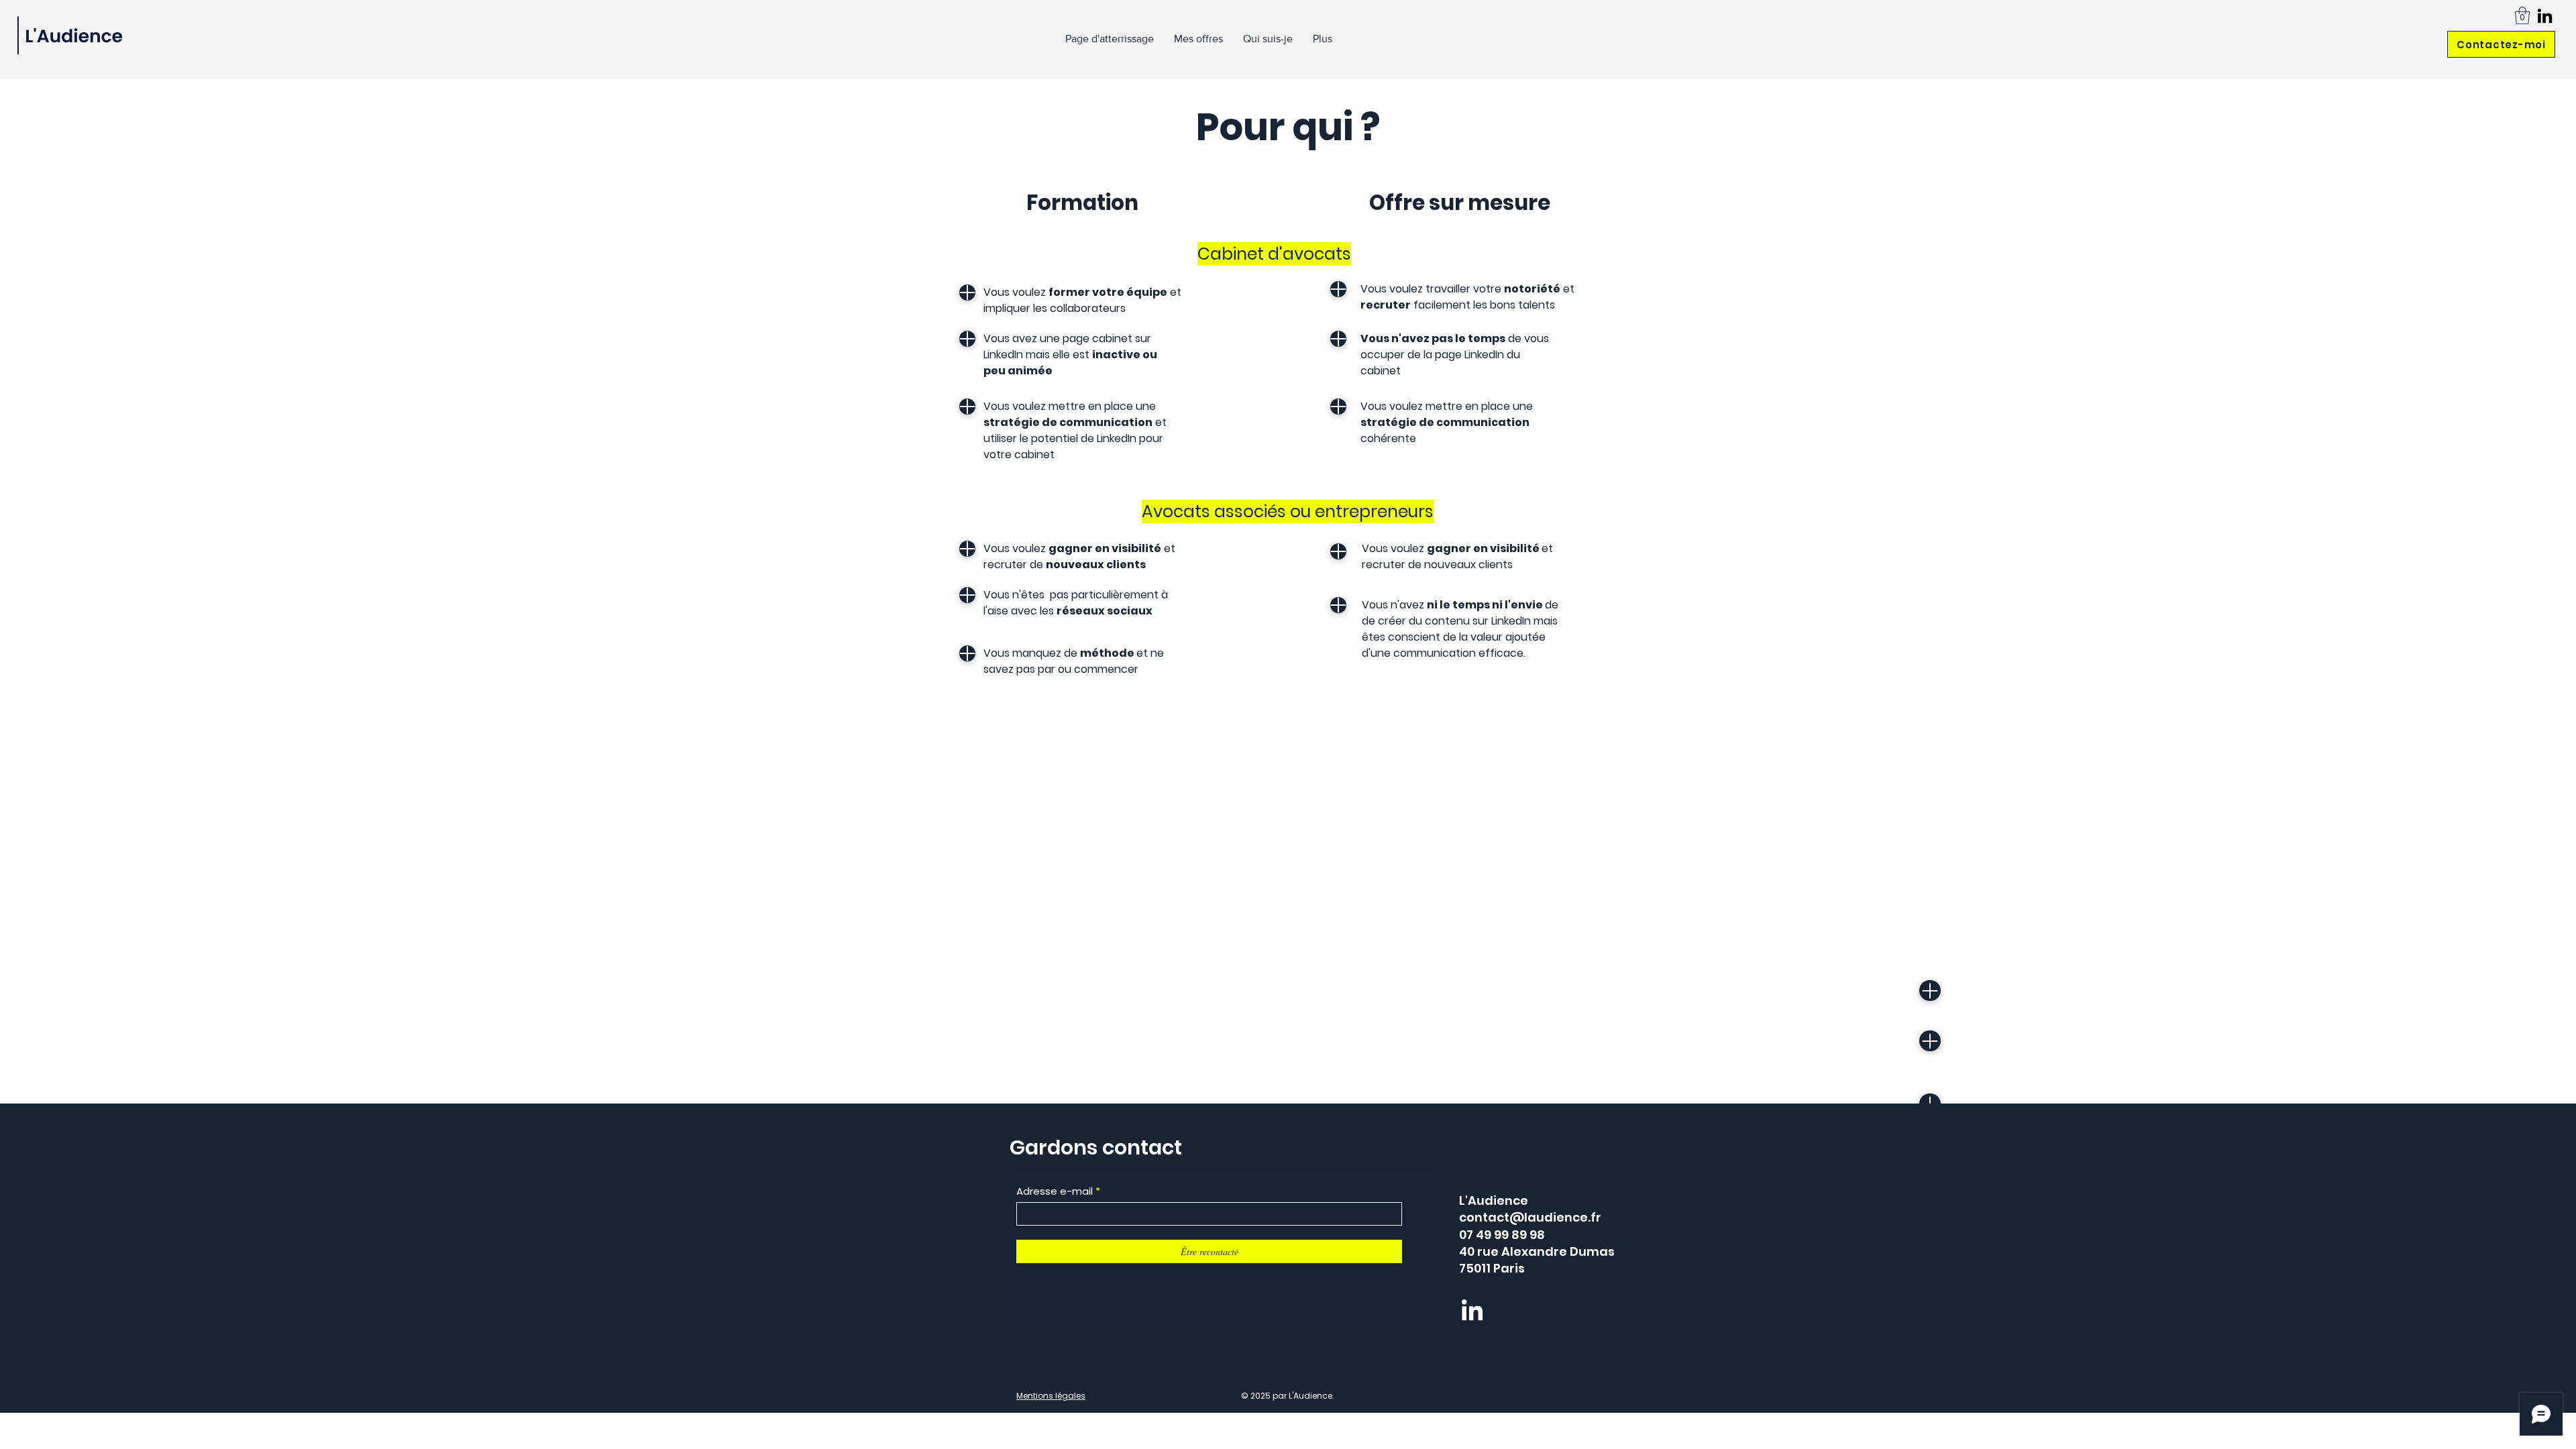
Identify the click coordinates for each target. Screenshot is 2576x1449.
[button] (2522, 15)
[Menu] (967, 292)
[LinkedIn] (2545, 16)
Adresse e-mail (1055, 1191)
